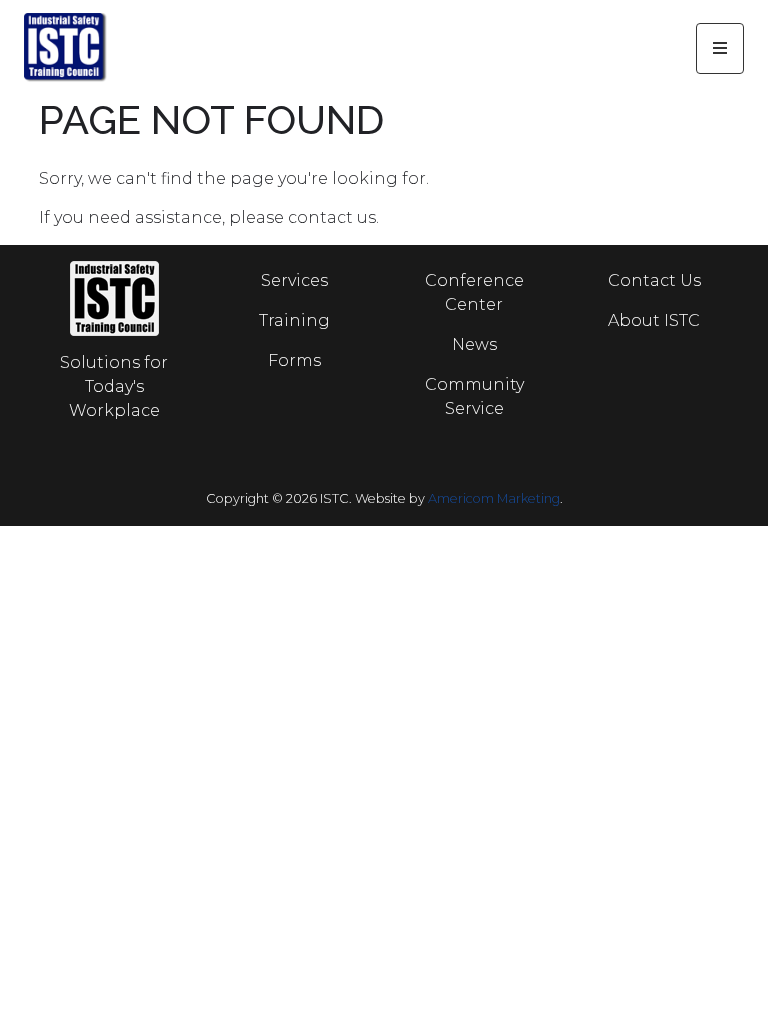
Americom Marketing (494, 498)
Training (294, 320)
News (474, 344)
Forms (294, 360)
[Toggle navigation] (720, 48)
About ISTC (654, 320)
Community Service (474, 396)
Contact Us (654, 280)
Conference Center (474, 292)
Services (294, 280)
